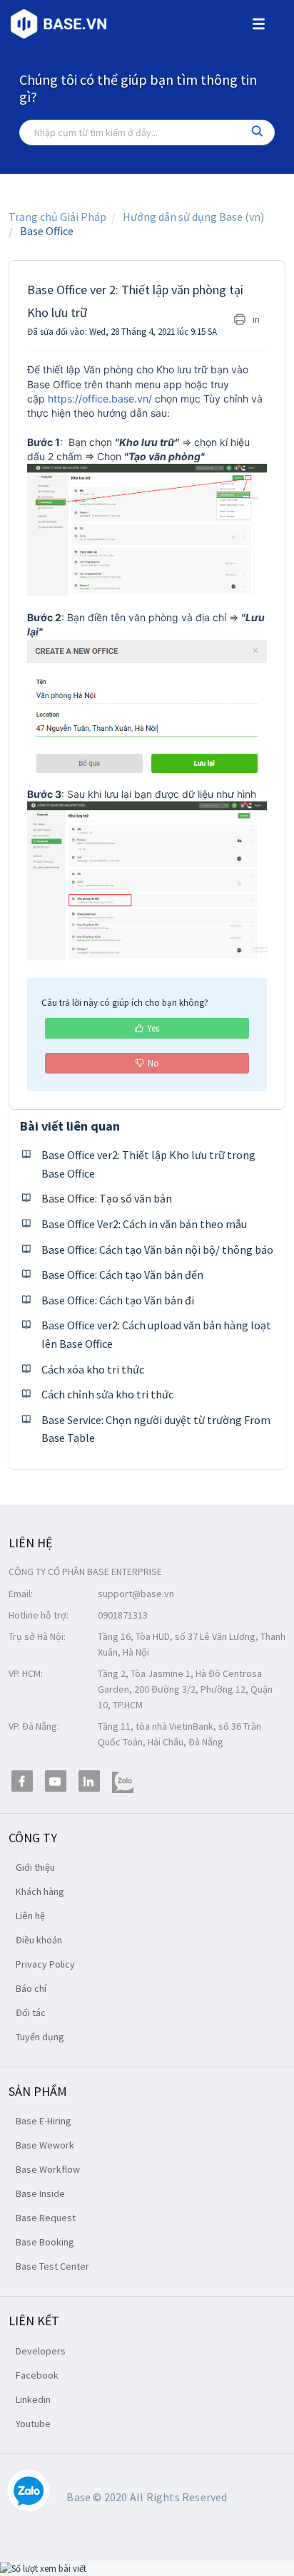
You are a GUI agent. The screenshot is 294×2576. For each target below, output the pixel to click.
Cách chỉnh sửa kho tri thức (107, 1394)
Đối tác (31, 2012)
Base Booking (45, 2242)
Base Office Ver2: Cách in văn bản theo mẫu (144, 1224)
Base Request (46, 2218)
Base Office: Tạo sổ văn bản (107, 1198)
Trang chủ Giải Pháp (57, 217)
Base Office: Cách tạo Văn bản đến (122, 1274)
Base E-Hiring (44, 2121)
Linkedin (33, 2399)
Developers (41, 2351)
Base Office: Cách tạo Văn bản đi (118, 1300)
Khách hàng (40, 1891)
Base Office (47, 231)
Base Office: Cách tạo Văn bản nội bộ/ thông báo (157, 1250)
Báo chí (31, 1988)
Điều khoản (39, 1940)
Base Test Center (52, 2266)
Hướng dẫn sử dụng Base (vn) (193, 217)
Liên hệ (30, 1916)
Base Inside (40, 2193)
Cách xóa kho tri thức (93, 1369)
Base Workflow (48, 2169)
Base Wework (45, 2145)
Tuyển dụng (40, 2037)
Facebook (37, 2375)
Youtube (33, 2424)
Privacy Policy (45, 1964)
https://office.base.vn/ (100, 399)
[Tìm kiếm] (258, 133)
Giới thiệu (35, 1867)
